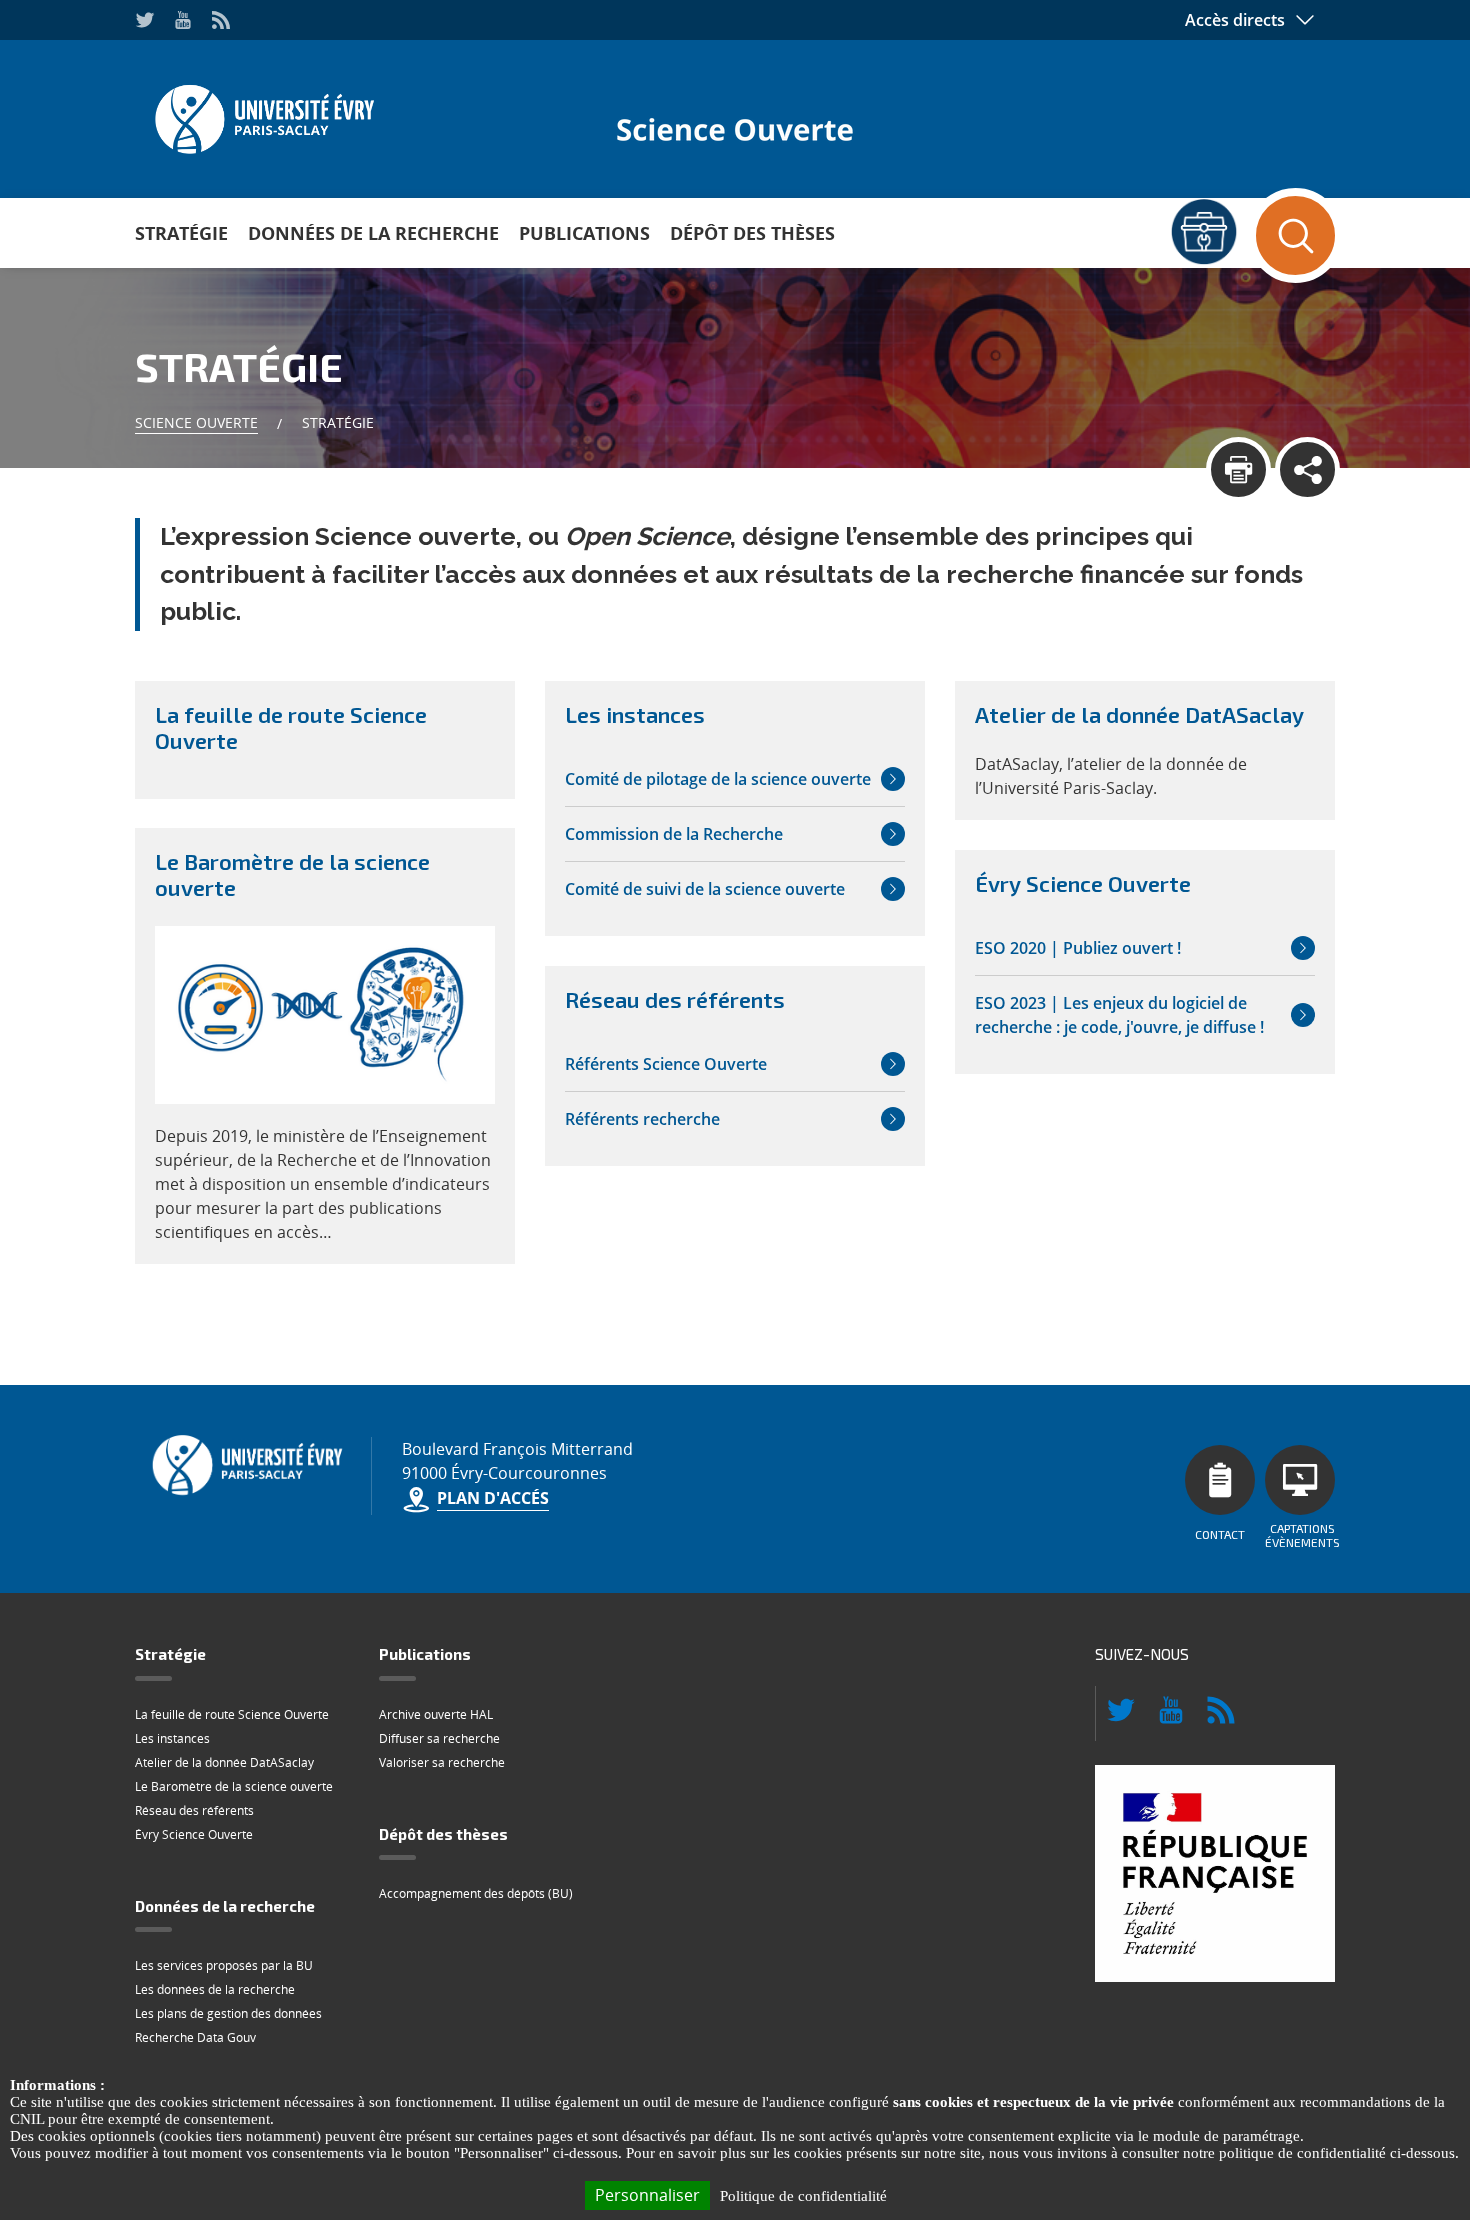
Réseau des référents (194, 1810)
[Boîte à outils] (1204, 231)
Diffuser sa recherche (439, 1738)
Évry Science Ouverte (194, 1834)
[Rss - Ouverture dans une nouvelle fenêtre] (221, 20)
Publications (584, 233)
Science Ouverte (196, 422)
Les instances (172, 1738)
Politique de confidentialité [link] (803, 2196)
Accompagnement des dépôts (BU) (476, 1893)
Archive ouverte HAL (436, 1714)
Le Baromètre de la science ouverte (234, 1786)
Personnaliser (647, 2195)
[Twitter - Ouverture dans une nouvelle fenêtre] (145, 20)
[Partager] (1307, 469)
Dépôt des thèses (752, 233)
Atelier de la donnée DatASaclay (224, 1762)
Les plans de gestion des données (228, 2013)
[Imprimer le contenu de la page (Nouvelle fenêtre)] (1238, 469)
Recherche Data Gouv (195, 2037)
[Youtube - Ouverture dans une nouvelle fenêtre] (183, 20)
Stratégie (181, 233)
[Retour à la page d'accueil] (262, 113)
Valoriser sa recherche (442, 1762)
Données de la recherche (373, 233)
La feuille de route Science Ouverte (232, 1714)
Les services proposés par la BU (224, 1965)
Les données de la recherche (215, 1989)
